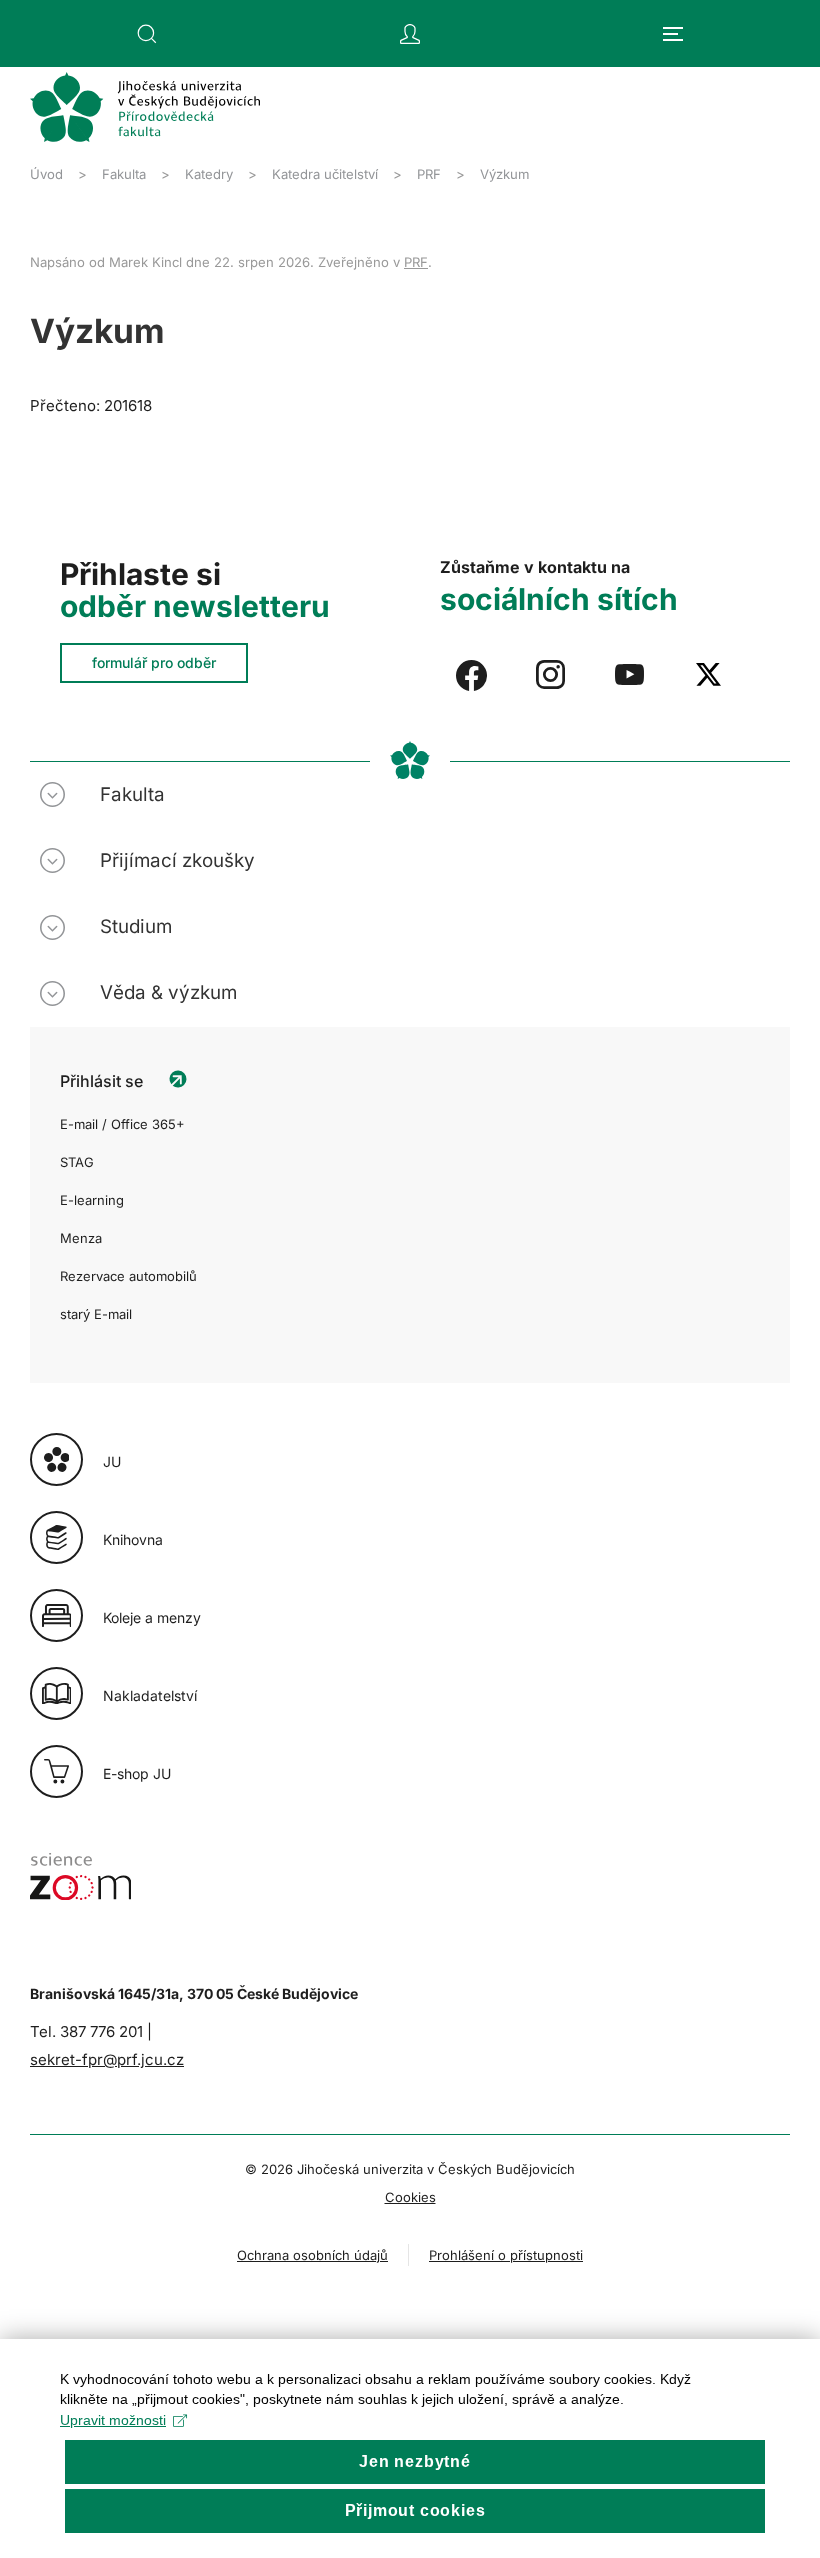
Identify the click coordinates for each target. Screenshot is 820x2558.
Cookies (410, 2197)
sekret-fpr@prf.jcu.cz (107, 2059)
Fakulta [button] (132, 794)
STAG (77, 1162)
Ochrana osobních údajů (312, 2255)
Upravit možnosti (113, 2420)
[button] (147, 34)
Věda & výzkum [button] (168, 992)
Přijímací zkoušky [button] (177, 860)
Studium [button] (136, 926)
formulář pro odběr (154, 662)
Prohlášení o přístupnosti (506, 2255)
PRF (416, 262)
